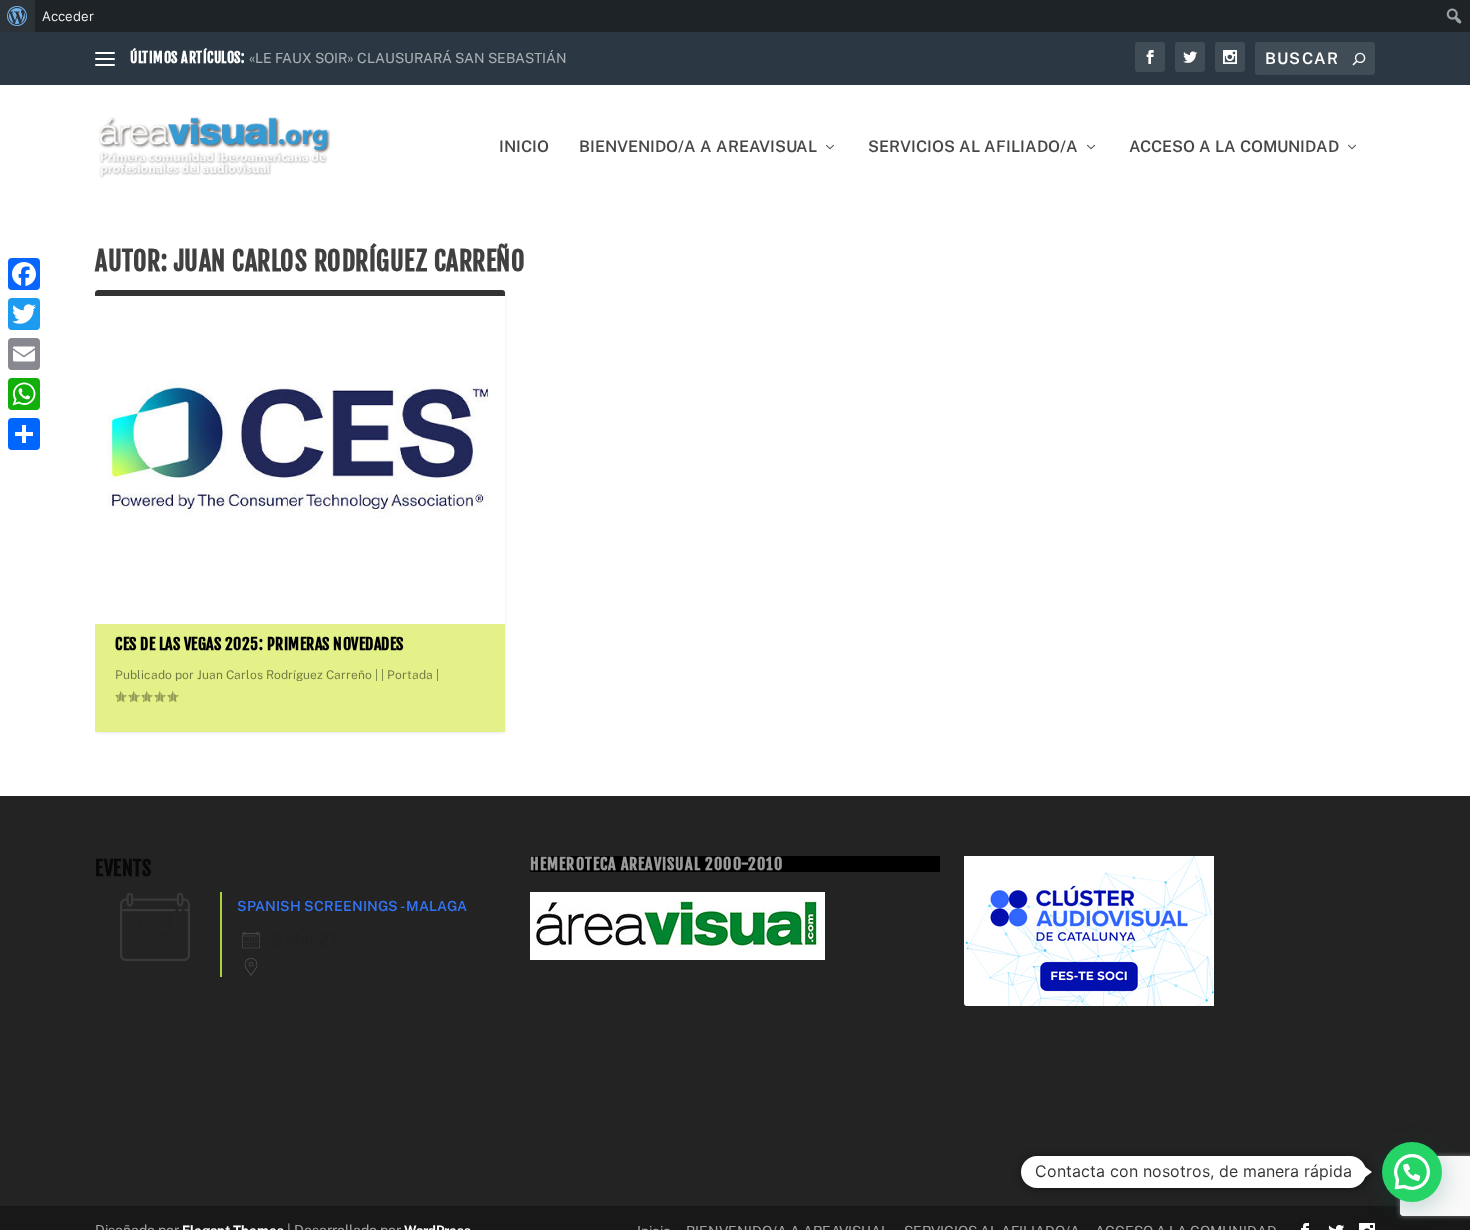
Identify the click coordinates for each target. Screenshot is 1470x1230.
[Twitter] (24, 314)
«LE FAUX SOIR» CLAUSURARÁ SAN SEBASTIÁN (408, 58)
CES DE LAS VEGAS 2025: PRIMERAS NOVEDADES (259, 644)
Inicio (524, 147)
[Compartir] (24, 434)
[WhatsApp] (24, 394)
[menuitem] (17, 16)
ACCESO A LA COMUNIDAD (1234, 147)
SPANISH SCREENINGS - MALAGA (352, 906)
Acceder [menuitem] (68, 16)
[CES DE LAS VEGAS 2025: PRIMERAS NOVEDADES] (300, 450)
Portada (410, 675)
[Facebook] (24, 274)
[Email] (24, 354)
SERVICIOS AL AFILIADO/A (973, 147)
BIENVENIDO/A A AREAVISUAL (698, 147)
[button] (1412, 1172)
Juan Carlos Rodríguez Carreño (284, 675)
